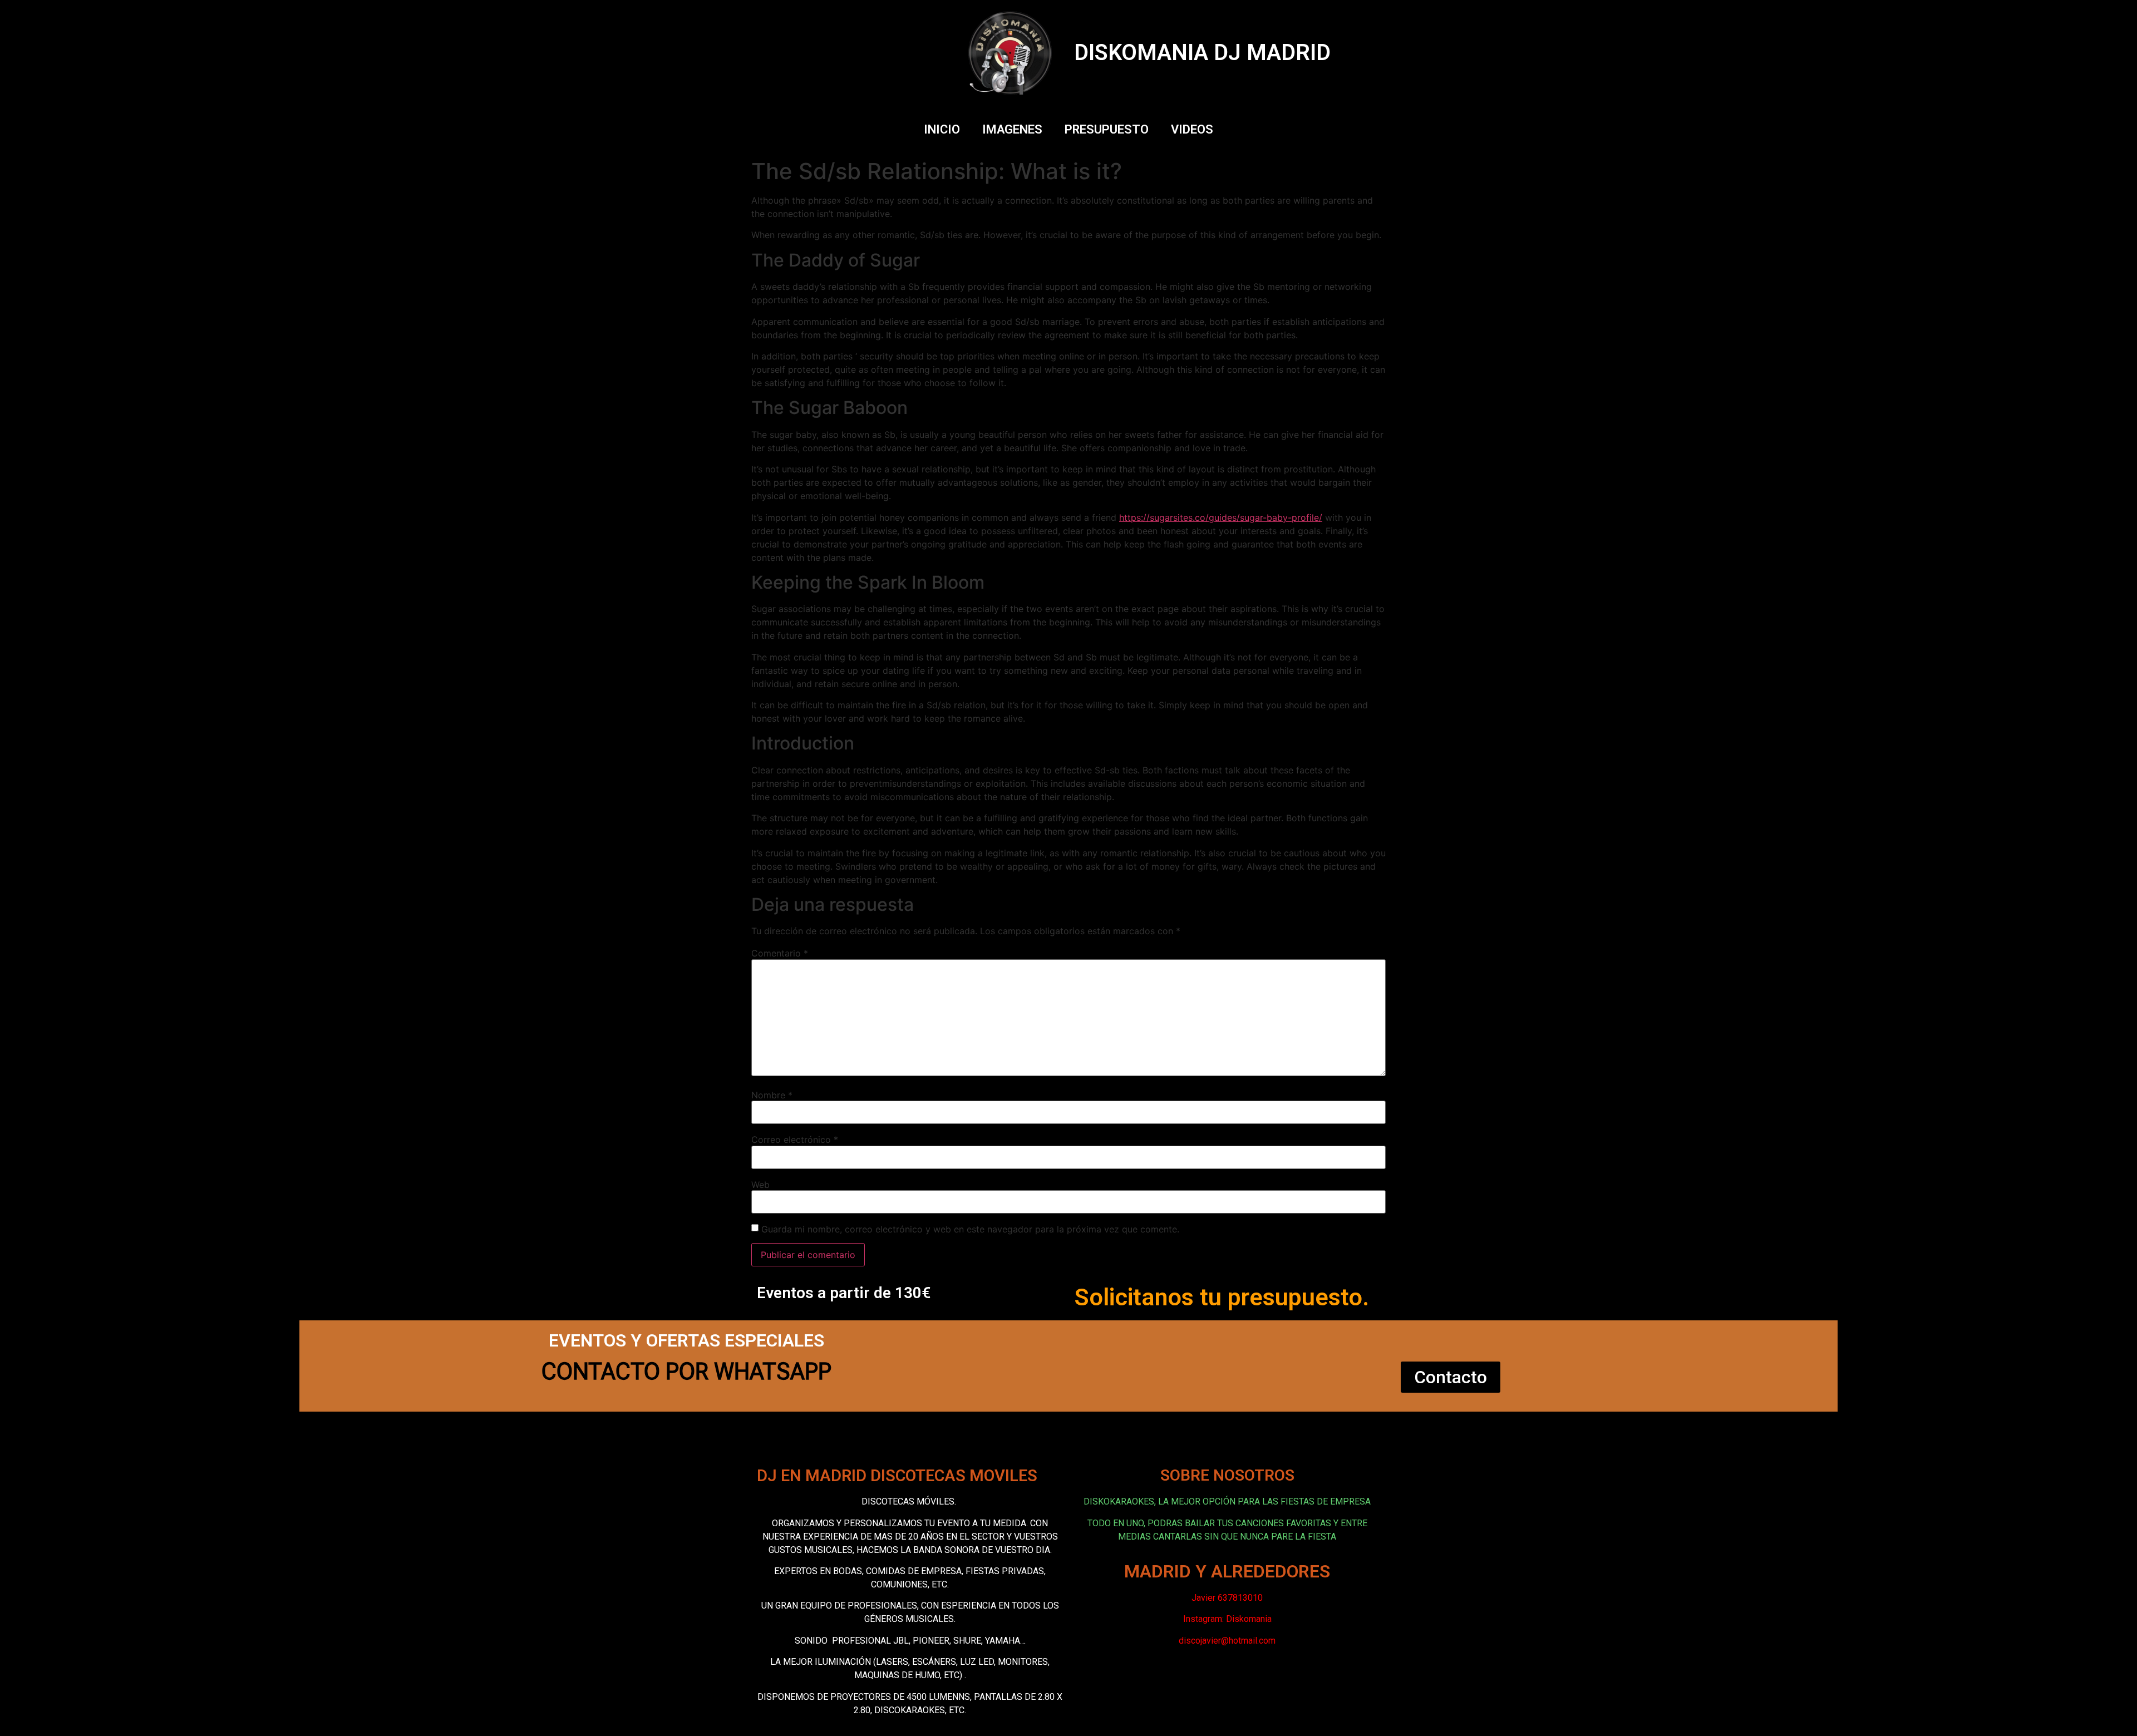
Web (760, 1185)
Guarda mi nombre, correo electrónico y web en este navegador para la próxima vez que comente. (970, 1229)
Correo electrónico (795, 1140)
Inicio (942, 129)
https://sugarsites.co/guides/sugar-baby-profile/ (1221, 517)
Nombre (772, 1095)
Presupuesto (1107, 129)
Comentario (780, 953)
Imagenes (1012, 129)
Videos (1192, 129)
